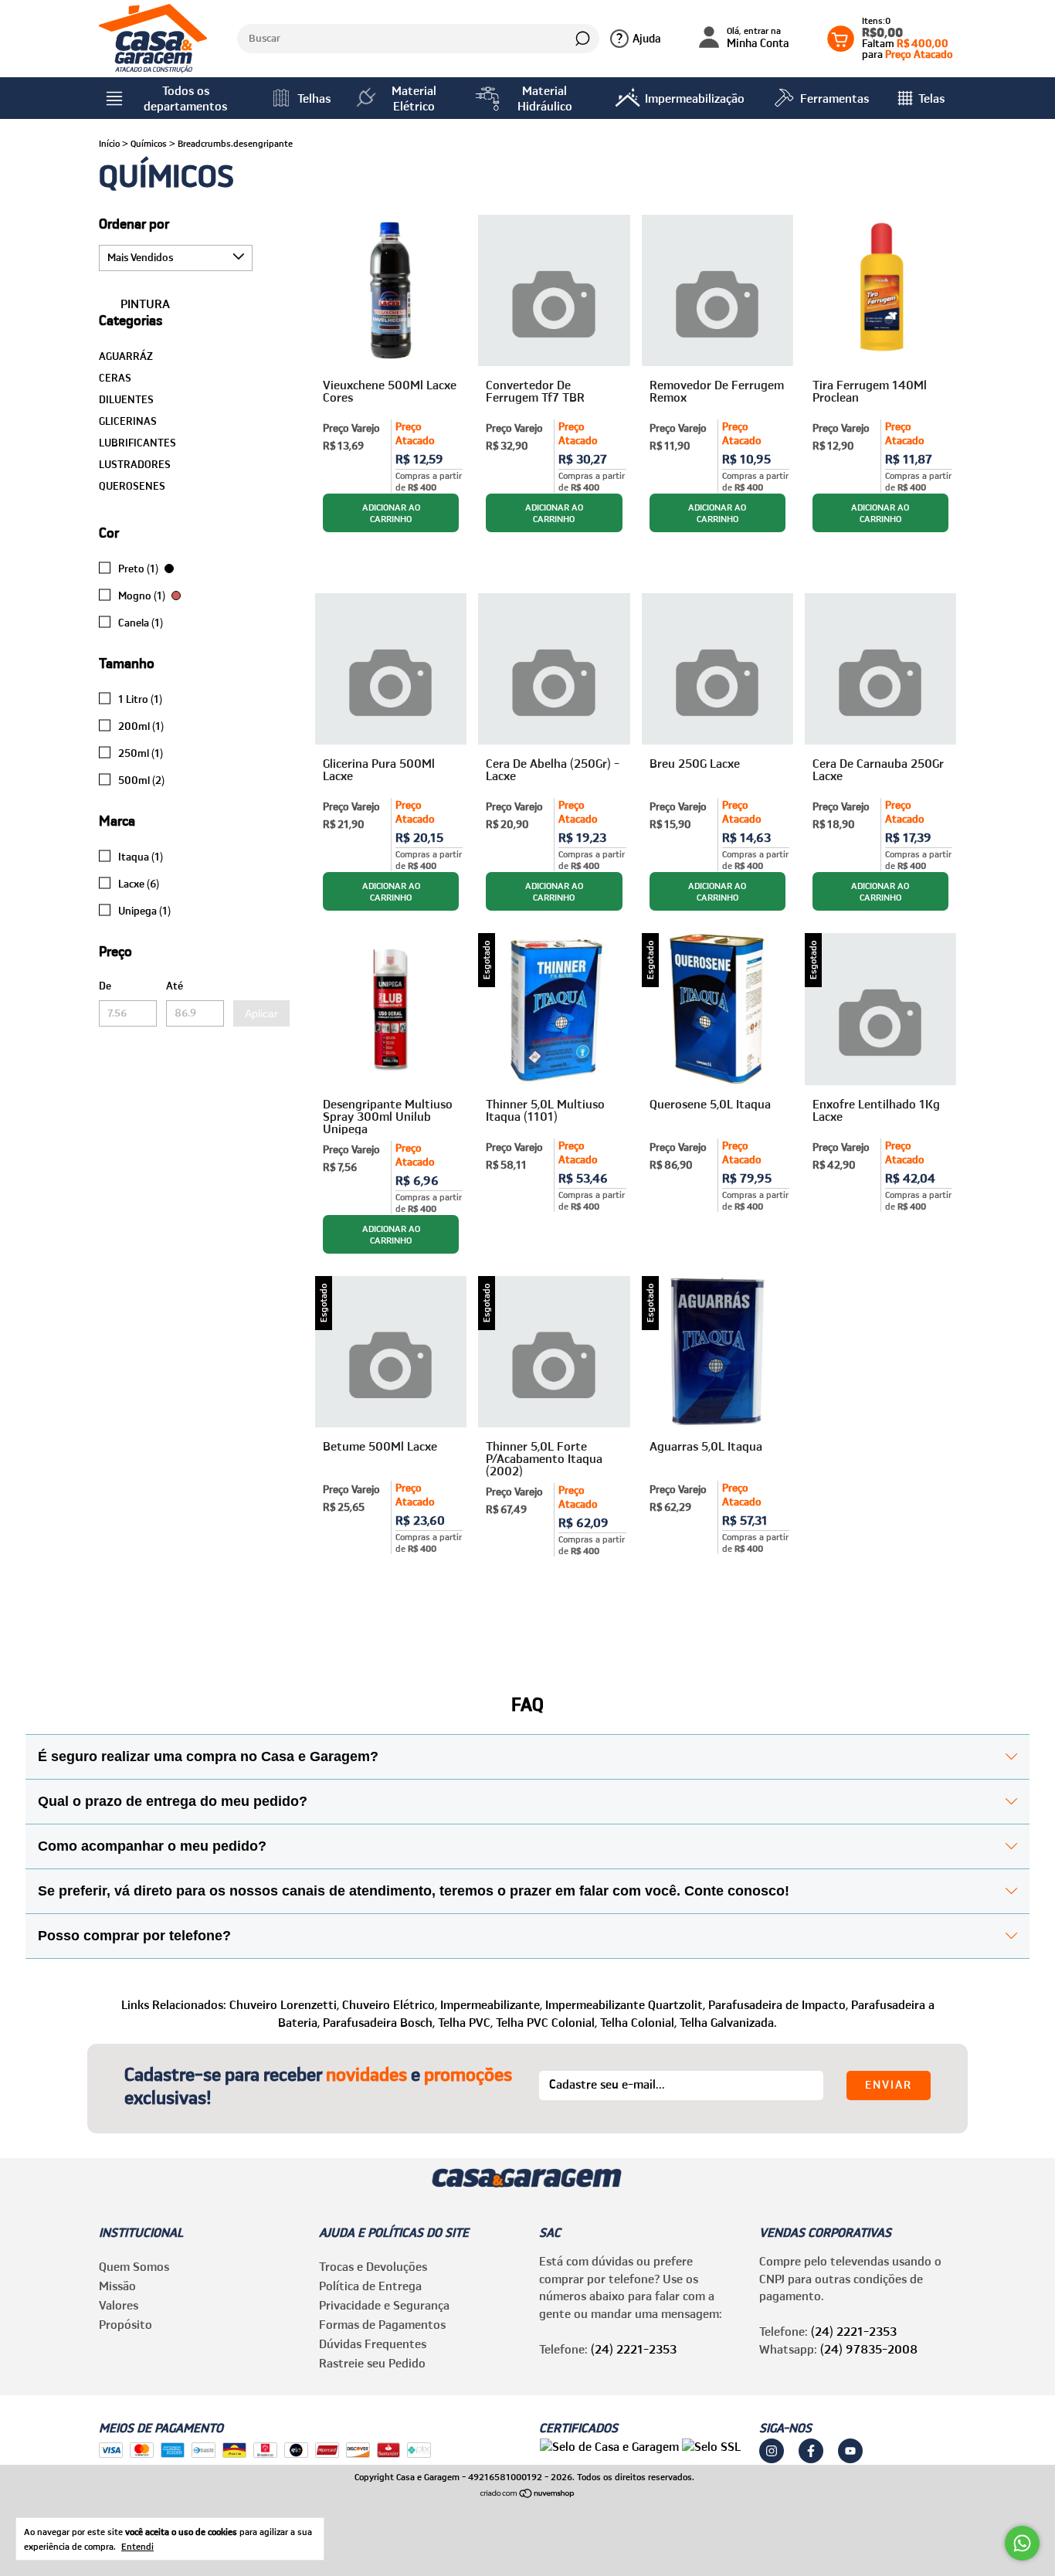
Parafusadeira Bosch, (379, 2022)
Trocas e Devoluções (373, 2266)
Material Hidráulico (545, 98)
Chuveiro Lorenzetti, (284, 2004)
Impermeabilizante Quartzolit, (625, 2004)
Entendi (137, 2546)
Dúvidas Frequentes (373, 2344)
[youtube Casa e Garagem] (850, 2451)
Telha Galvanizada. (728, 2022)
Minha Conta (758, 38)
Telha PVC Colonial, (546, 2022)
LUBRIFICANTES (137, 443)
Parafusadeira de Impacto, (778, 2004)
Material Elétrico (414, 98)
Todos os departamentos (185, 98)
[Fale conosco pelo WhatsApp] (1022, 2543)
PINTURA (144, 304)
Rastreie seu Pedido (372, 2363)
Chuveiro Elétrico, (390, 2004)
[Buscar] (581, 39)
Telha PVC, (465, 2022)
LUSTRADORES (135, 464)
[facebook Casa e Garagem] (811, 2451)
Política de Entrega (370, 2286)
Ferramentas (835, 98)
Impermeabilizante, (491, 2004)
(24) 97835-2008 (869, 2349)
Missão (117, 2286)
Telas (931, 98)
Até (175, 986)
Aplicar (261, 1013)
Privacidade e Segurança (384, 2305)
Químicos (149, 143)
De (105, 986)
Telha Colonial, (638, 2022)
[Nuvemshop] (528, 2494)
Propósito (126, 2324)
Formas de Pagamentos (382, 2324)
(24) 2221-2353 (634, 2349)
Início (109, 143)
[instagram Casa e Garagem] (772, 2451)
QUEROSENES (132, 486)
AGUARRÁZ (126, 356)
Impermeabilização (695, 98)
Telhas (314, 98)
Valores (119, 2305)
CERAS (115, 378)
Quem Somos (134, 2266)
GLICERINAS (128, 421)
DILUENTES (126, 399)
